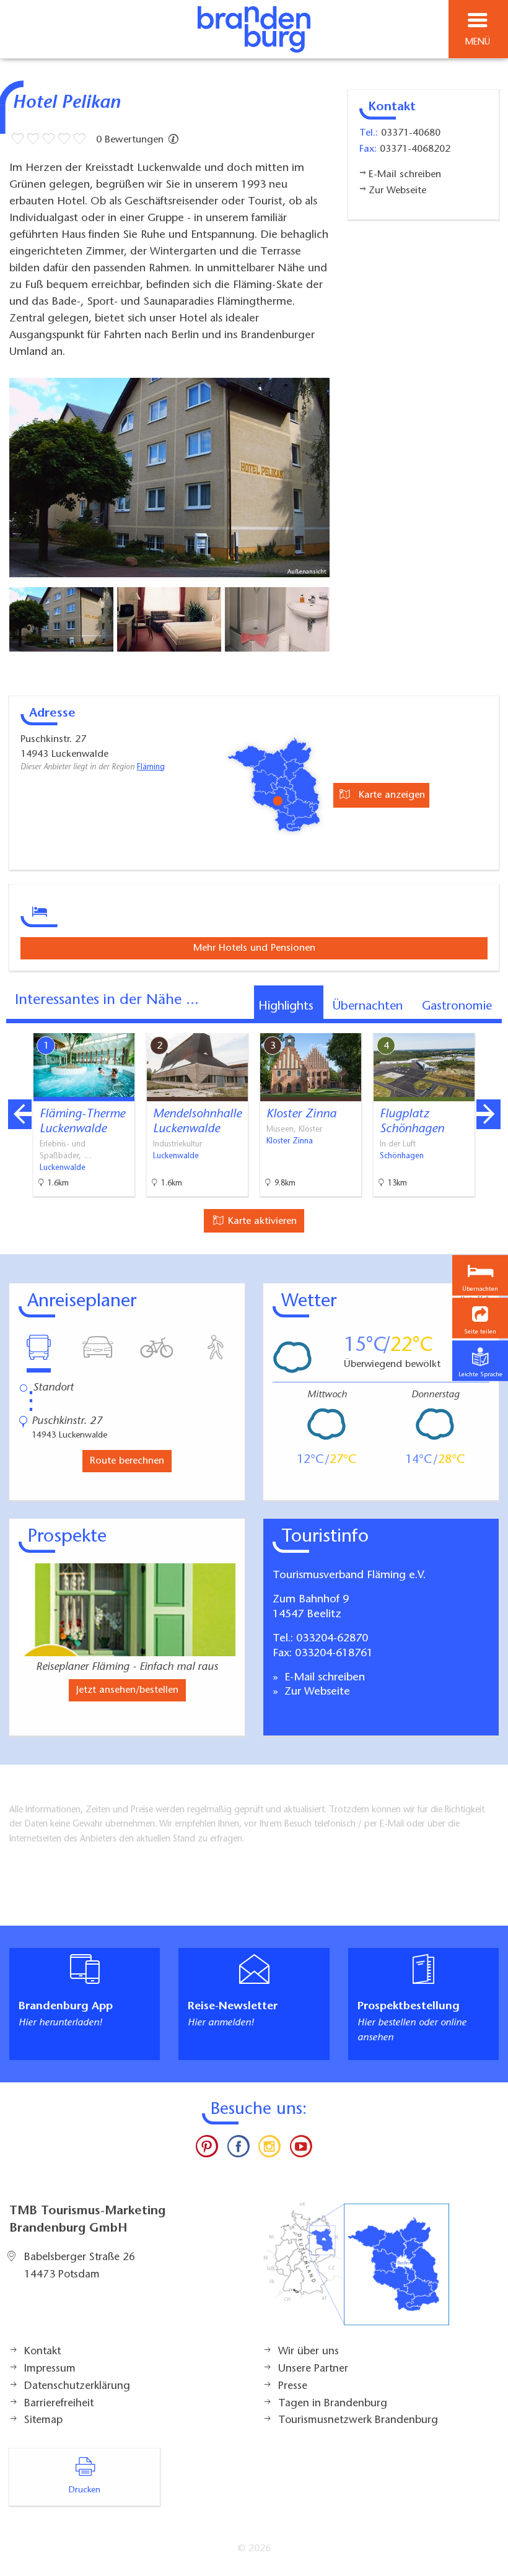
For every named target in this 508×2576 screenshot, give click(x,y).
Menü (478, 42)
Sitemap (43, 2421)
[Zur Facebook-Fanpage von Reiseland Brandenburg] (239, 2149)
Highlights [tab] (286, 1006)
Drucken (85, 2491)
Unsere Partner (313, 2369)
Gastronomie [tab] (457, 1006)
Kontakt (42, 2352)
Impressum (50, 2369)
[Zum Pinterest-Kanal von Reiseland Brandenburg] (207, 2149)
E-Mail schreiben (323, 1678)
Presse (293, 2386)
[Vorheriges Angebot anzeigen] (20, 1114)
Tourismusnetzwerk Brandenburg (358, 2421)
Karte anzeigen (390, 795)
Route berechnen (127, 1461)
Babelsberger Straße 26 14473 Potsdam (80, 2266)
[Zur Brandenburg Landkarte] (356, 2271)
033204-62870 (332, 1639)
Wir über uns (309, 2352)
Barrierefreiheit (59, 2404)
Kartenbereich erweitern (429, 1024)
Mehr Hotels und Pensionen (254, 948)
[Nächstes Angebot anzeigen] (488, 1114)
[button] (480, 1318)
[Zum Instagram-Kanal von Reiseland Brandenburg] (269, 2149)
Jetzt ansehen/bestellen (127, 1690)
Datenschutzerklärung (77, 2386)
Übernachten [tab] (368, 1006)
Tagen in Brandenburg (333, 2404)
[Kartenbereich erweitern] (490, 1025)
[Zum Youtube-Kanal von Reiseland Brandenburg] (300, 2149)
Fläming (151, 767)
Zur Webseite (316, 1692)
